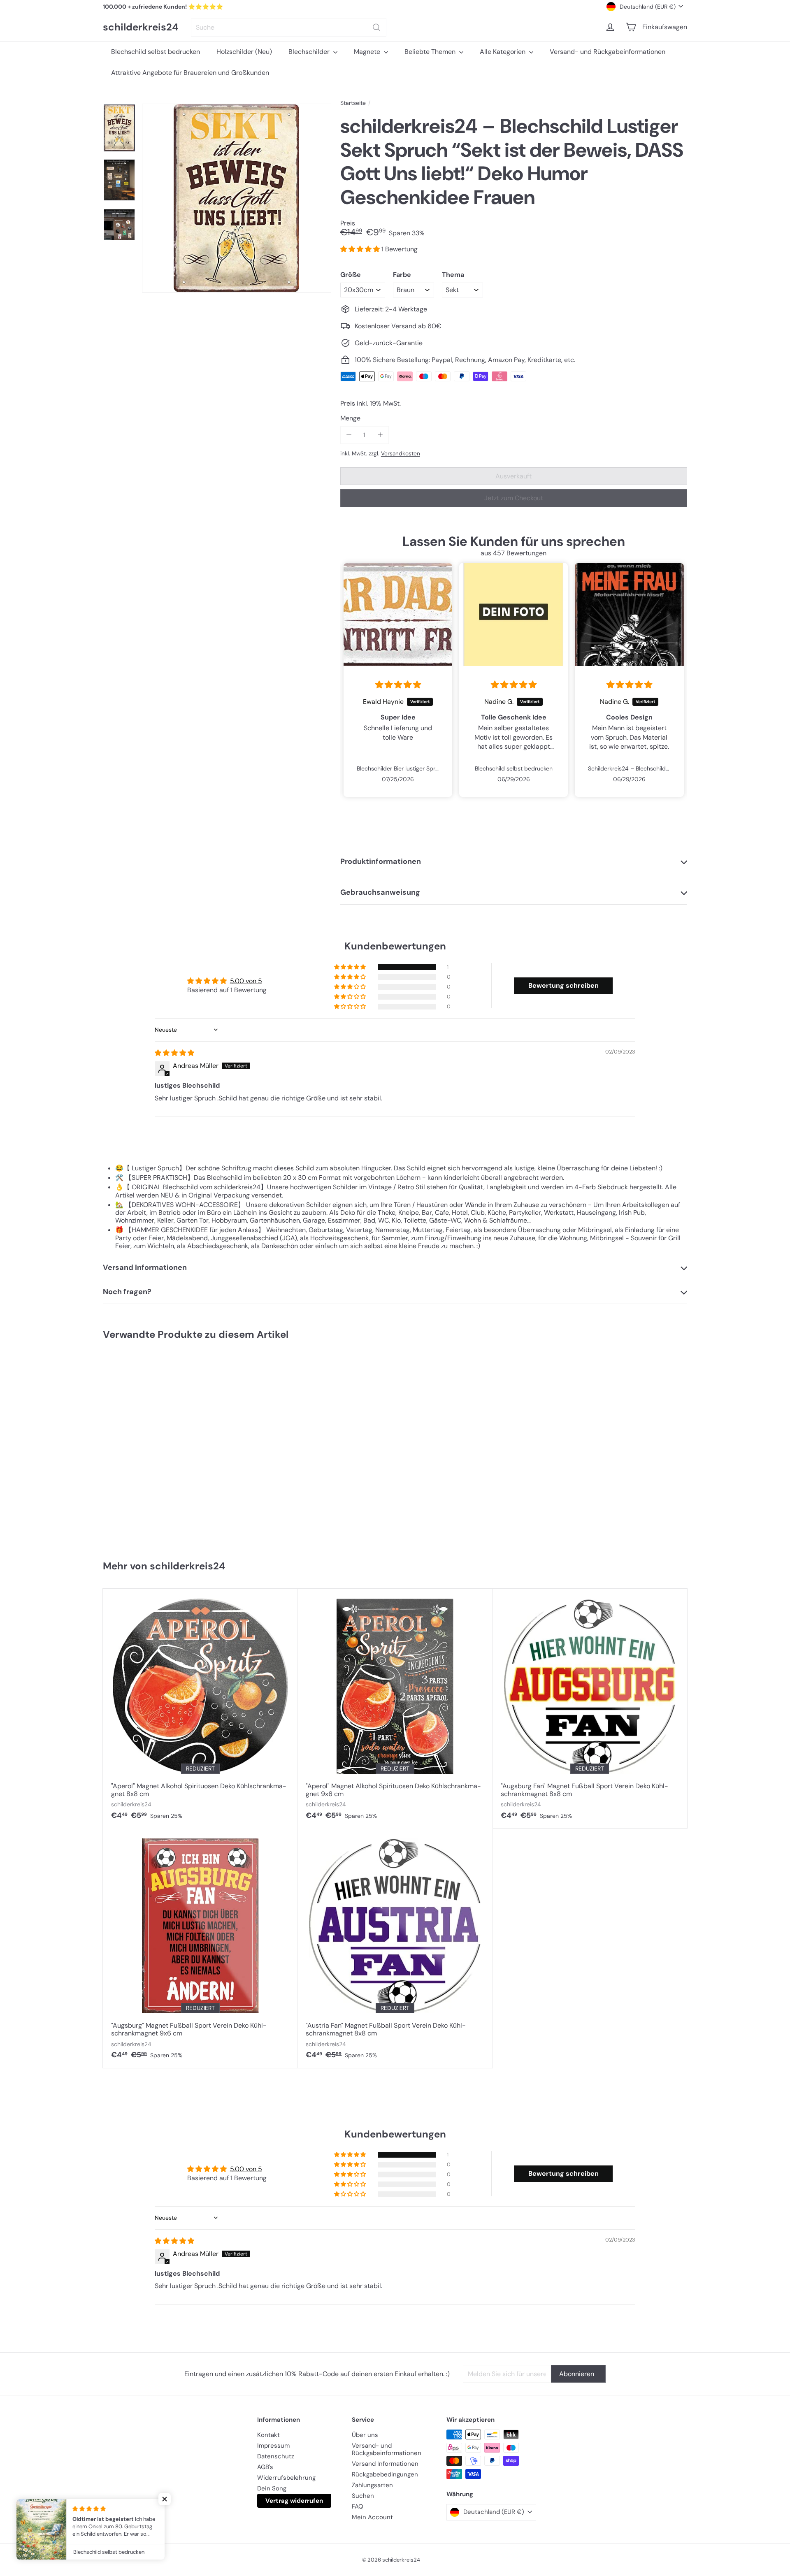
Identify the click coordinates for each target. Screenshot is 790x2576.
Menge (350, 418)
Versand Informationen (385, 2464)
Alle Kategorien (503, 52)
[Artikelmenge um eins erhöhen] (380, 435)
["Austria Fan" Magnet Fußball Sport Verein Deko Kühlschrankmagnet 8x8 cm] (395, 1948)
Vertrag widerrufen (294, 2501)
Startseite (353, 103)
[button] (361, 249)
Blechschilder (310, 52)
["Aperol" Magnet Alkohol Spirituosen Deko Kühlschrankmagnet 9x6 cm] (395, 1708)
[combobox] (289, 27)
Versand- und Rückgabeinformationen (608, 52)
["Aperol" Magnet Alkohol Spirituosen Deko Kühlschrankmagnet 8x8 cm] (200, 1708)
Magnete (368, 52)
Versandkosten (401, 454)
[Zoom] (237, 198)
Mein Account (372, 2517)
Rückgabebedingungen (385, 2474)
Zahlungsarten (372, 2485)
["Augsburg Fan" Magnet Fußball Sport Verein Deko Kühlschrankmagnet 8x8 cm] (590, 1708)
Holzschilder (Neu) (244, 52)
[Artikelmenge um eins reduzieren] (349, 435)
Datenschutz (276, 2456)
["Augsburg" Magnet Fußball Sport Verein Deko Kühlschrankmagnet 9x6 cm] (200, 1948)
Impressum (273, 2446)
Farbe (402, 275)
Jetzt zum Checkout (514, 498)
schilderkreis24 (141, 27)
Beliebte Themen (431, 52)
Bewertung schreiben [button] (563, 985)
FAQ (358, 2506)
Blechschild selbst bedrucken (156, 52)
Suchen (363, 2496)
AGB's (265, 2467)
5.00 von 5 (246, 981)
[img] (398, 685)
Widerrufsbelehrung (286, 2478)
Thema (453, 275)
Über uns (365, 2435)
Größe (351, 275)
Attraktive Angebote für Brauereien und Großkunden (190, 73)
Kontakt (268, 2435)
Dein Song (272, 2488)
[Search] (376, 27)
